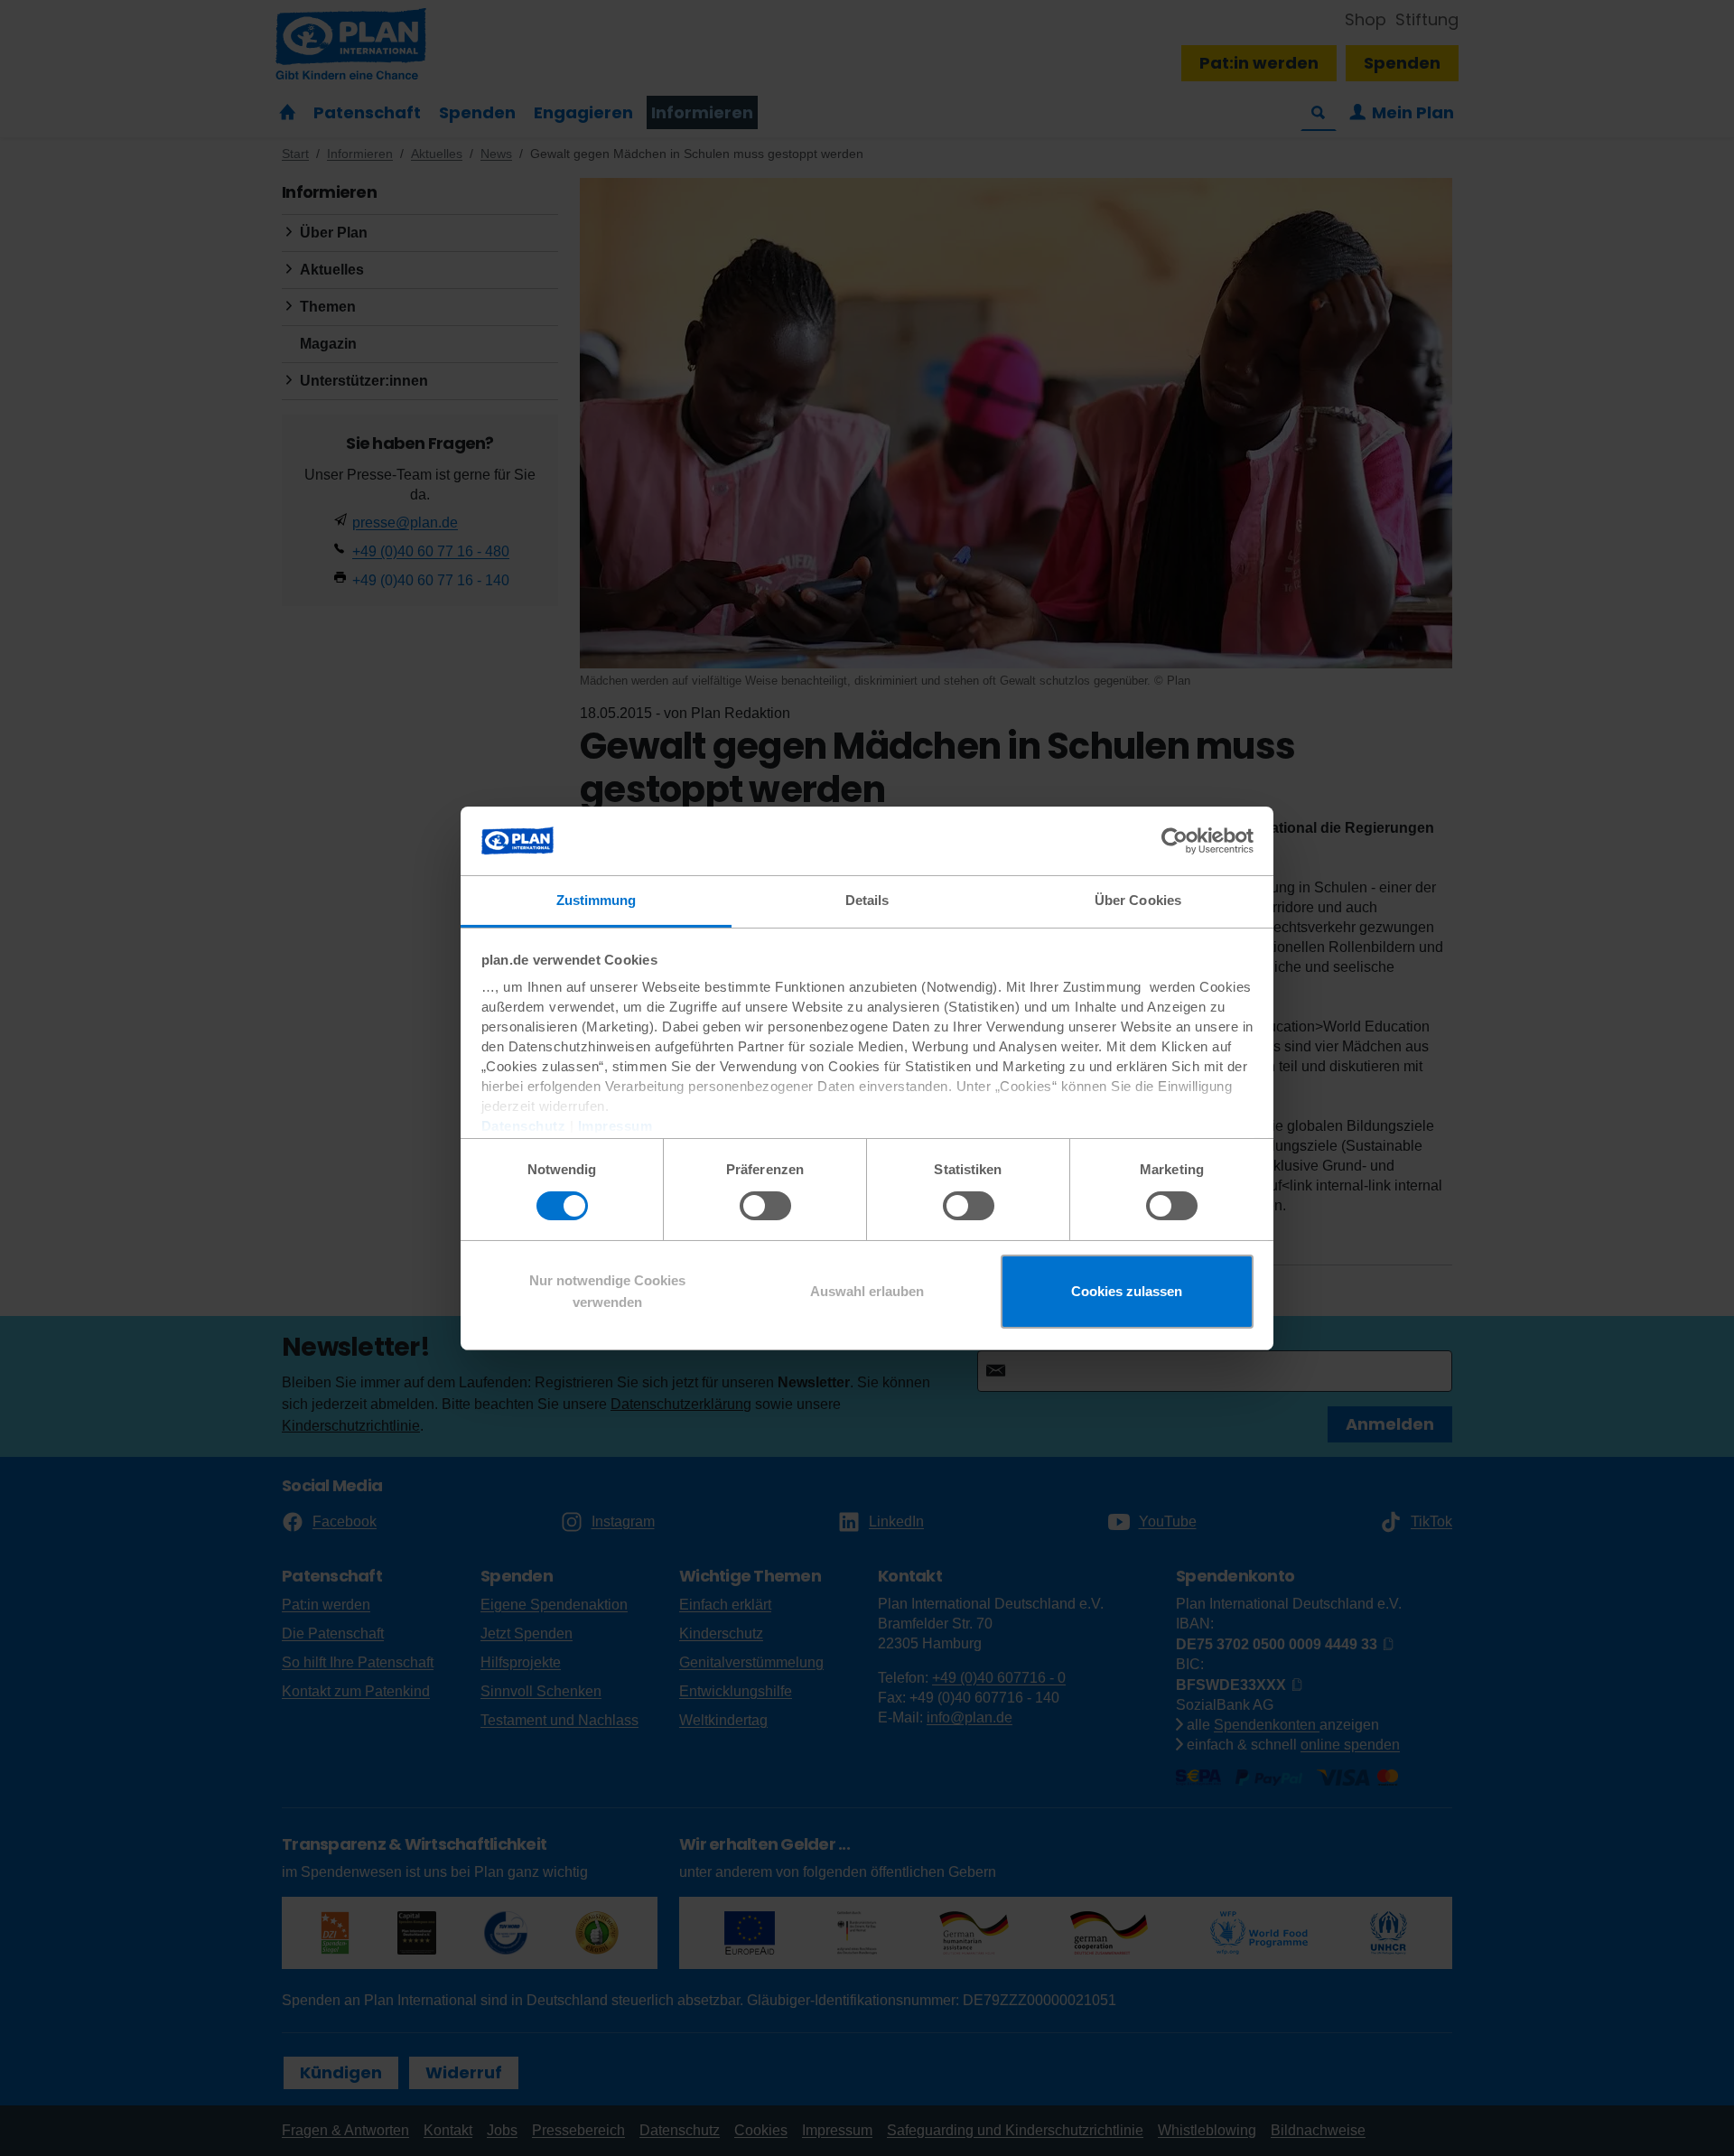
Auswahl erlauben (867, 1291)
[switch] (765, 1206)
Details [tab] (867, 900)
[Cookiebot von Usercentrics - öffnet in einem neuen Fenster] (1175, 841)
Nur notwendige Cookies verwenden (607, 1291)
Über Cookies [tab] (1138, 900)
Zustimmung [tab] (597, 900)
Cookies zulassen (1127, 1291)
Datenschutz (524, 1126)
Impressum (615, 1126)
